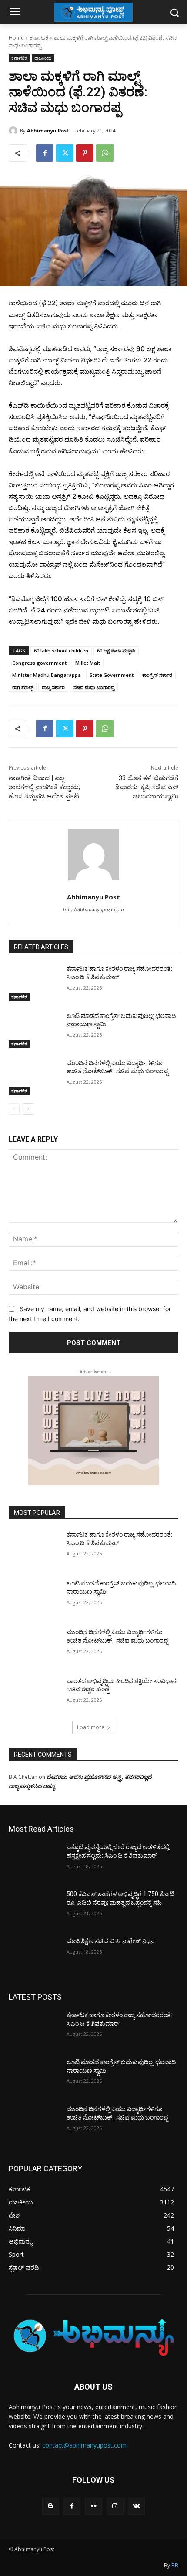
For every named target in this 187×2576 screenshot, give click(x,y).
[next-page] (28, 1109)
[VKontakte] (136, 2506)
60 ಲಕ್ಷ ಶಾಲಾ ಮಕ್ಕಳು (116, 651)
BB (175, 2565)
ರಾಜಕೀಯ (43, 58)
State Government (112, 675)
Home (16, 38)
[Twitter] (65, 153)
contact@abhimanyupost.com (84, 2445)
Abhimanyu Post (48, 130)
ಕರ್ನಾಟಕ (39, 38)
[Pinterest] (85, 153)
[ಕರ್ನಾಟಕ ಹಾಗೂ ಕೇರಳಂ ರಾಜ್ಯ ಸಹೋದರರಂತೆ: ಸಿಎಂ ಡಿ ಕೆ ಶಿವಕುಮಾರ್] (34, 983)
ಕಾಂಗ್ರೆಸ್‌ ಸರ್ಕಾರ (157, 675)
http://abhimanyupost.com (93, 909)
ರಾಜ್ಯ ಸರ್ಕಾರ (53, 687)
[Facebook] (45, 153)
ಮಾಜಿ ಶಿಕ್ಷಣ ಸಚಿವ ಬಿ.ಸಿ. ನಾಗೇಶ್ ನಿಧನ (111, 1941)
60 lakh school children (61, 651)
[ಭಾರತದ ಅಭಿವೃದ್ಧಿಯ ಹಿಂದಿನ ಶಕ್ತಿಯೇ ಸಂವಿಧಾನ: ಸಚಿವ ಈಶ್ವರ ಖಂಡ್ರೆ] (34, 1695)
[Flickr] (93, 2506)
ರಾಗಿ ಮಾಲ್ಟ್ (23, 687)
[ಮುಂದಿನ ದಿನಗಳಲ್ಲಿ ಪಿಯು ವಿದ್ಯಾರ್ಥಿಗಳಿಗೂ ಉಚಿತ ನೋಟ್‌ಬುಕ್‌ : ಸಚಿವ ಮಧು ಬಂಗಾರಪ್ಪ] (34, 1077)
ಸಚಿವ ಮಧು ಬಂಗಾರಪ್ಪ (94, 687)
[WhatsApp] (105, 153)
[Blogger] (51, 2506)
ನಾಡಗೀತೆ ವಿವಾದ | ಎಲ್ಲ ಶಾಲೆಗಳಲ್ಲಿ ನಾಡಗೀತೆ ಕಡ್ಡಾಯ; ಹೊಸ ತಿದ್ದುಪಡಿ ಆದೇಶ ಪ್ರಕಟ (44, 787)
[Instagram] (115, 2506)
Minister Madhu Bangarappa (47, 675)
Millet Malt (88, 663)
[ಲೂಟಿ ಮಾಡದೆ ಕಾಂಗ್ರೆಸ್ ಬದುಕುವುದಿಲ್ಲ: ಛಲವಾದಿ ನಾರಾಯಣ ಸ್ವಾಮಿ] (34, 1030)
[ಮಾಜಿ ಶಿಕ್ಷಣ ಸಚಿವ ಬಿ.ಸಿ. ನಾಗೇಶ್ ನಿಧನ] (34, 1955)
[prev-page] (14, 1109)
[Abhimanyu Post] (14, 131)
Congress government (39, 663)
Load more (91, 1727)
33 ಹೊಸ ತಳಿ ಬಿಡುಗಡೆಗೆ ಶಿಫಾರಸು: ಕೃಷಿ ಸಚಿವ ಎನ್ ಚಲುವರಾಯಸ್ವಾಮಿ (147, 787)
